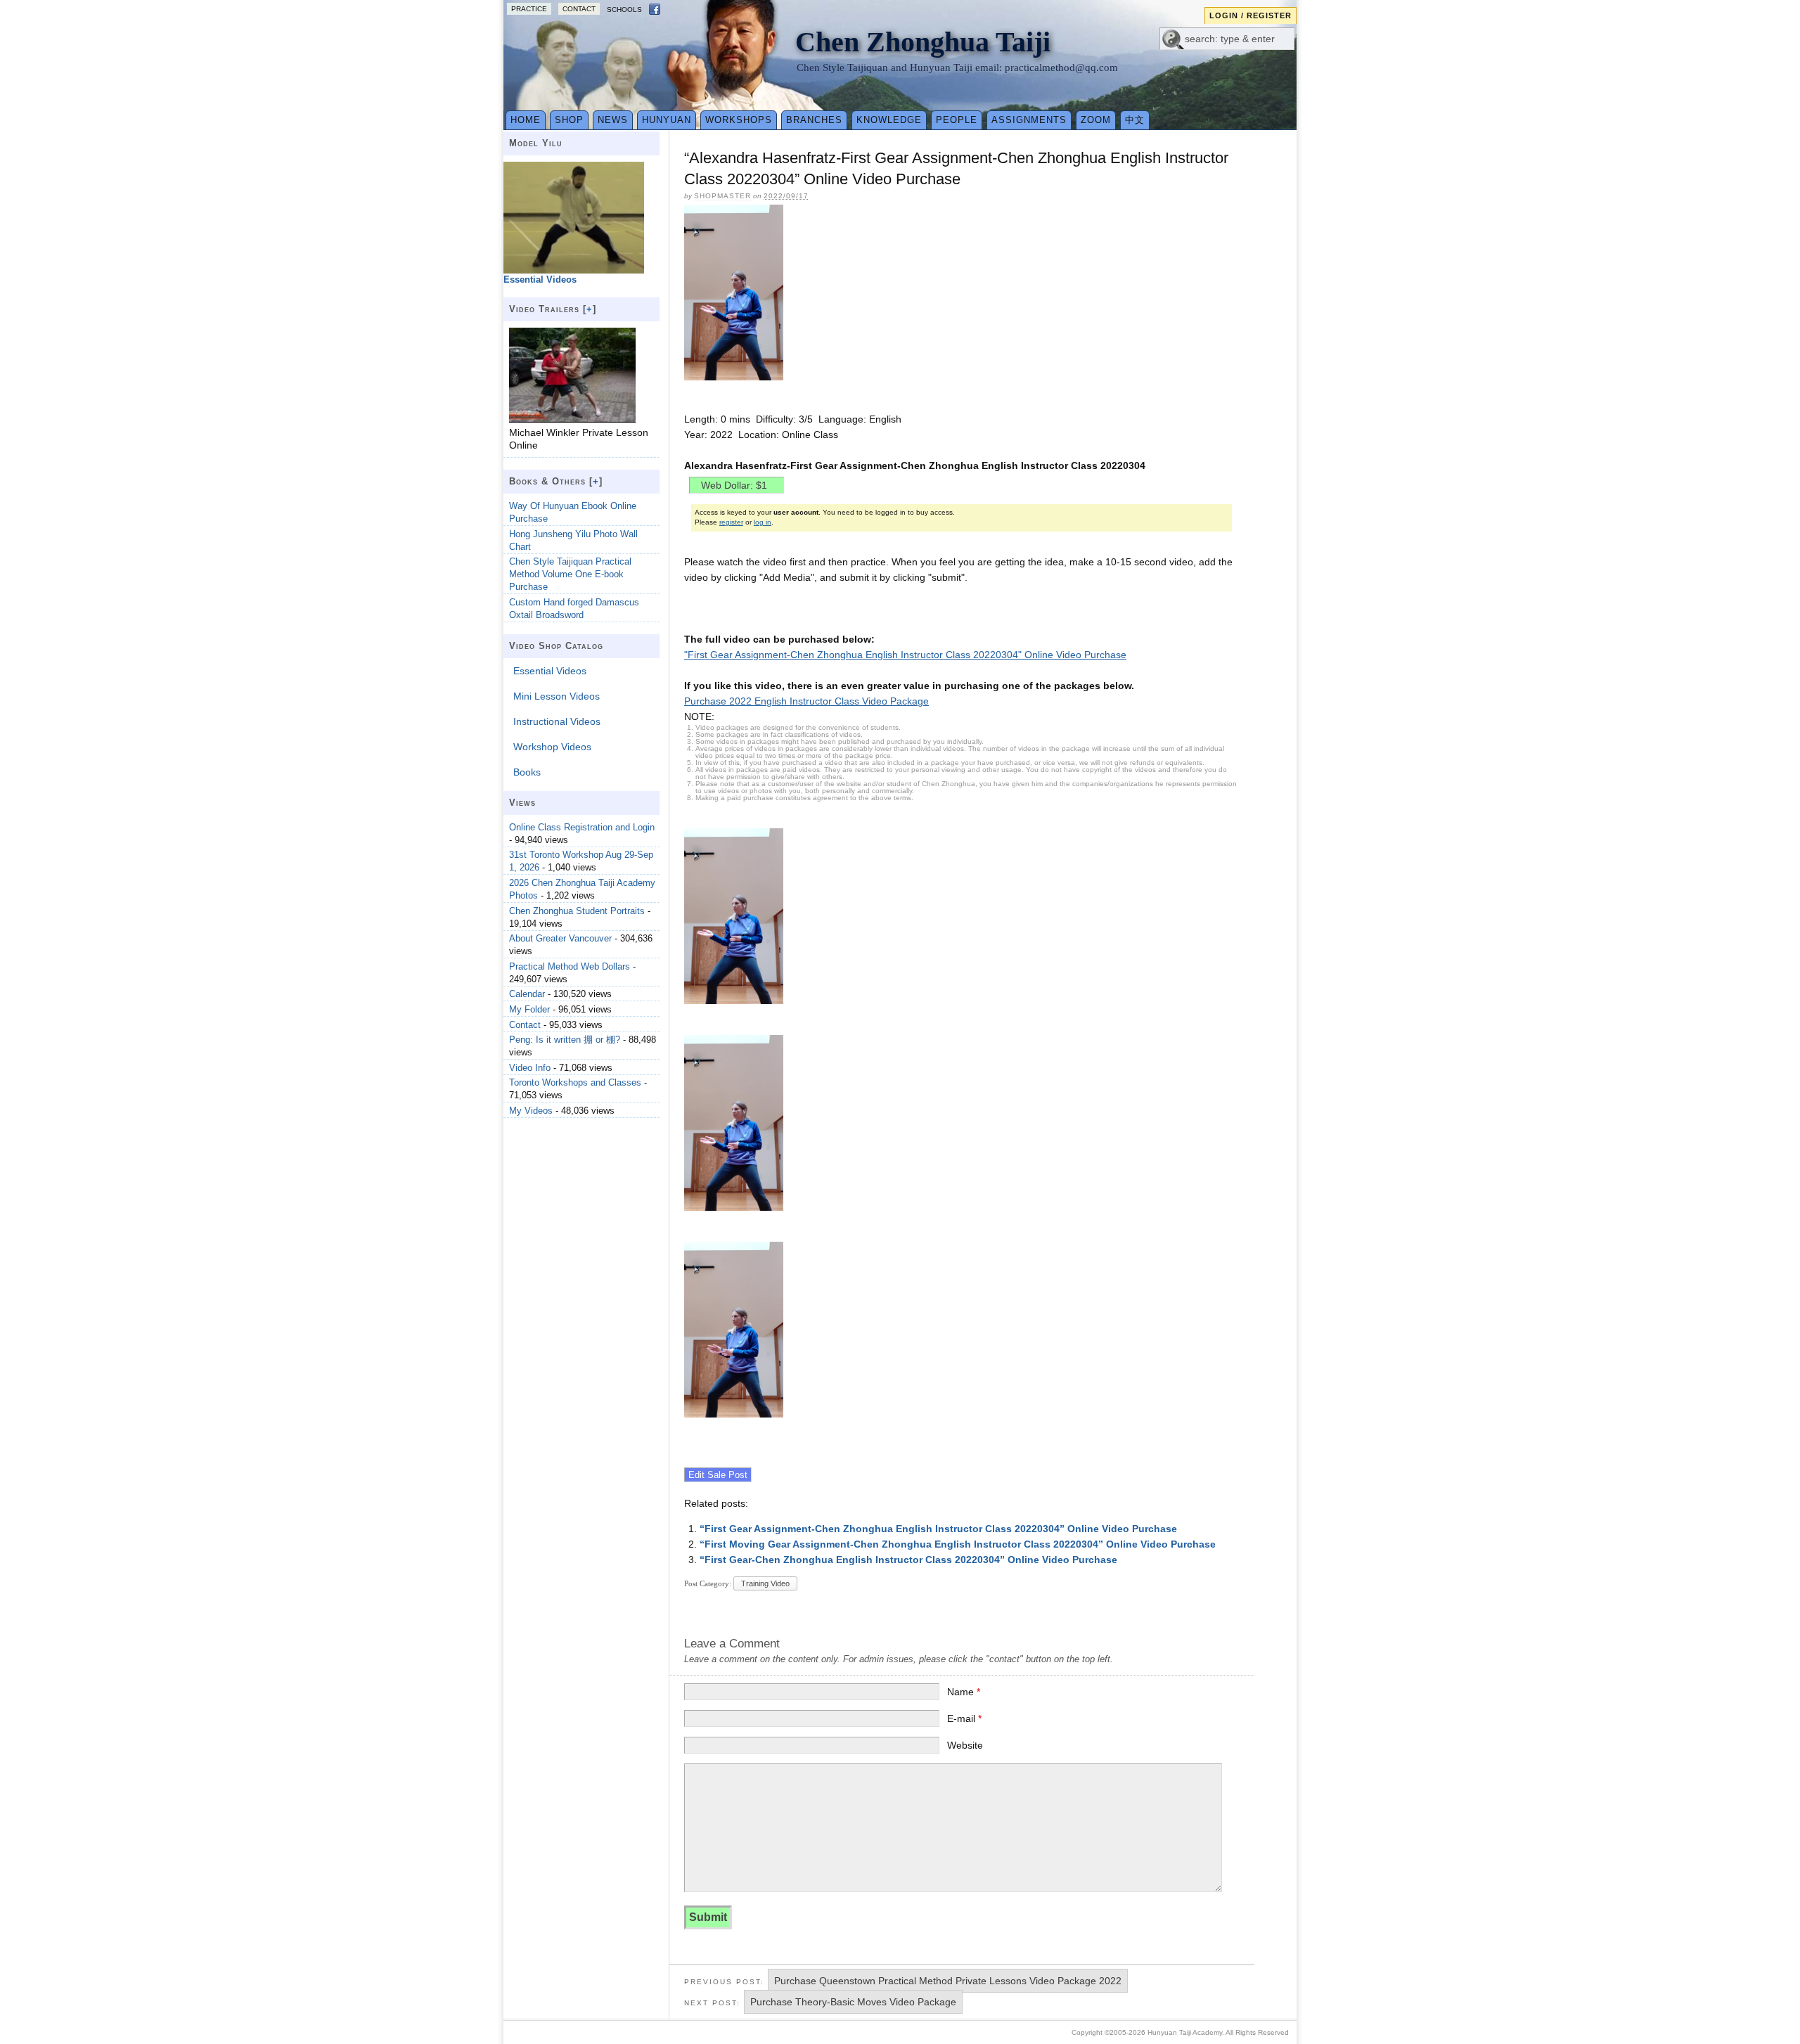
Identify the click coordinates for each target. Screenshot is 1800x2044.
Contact (579, 9)
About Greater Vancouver (560, 938)
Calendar (527, 994)
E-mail (964, 1718)
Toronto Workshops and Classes (575, 1082)
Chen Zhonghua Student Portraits (577, 911)
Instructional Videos (557, 721)
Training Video (765, 1583)
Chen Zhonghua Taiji (923, 42)
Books (527, 772)
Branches (814, 120)
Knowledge (889, 120)
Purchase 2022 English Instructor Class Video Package (806, 701)
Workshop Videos (552, 747)
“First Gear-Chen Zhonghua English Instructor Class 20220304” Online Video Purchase (908, 1560)
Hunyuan (667, 120)
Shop (569, 120)
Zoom (1096, 120)
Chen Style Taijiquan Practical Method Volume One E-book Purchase (570, 574)
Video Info (530, 1068)
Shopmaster (722, 196)
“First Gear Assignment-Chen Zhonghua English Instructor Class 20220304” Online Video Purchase (938, 1529)
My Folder (529, 1009)
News (613, 120)
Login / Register (1251, 15)
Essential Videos (550, 671)
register (731, 522)
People (957, 120)
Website (965, 1745)
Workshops (739, 120)
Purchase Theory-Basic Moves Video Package (853, 2002)
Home (526, 120)
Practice (529, 9)
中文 (1135, 120)
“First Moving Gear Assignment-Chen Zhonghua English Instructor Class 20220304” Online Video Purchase (958, 1544)
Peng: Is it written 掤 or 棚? (565, 1040)
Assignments (1029, 120)
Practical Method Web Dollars (570, 966)
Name (964, 1692)
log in (763, 522)
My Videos (531, 1111)
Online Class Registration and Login (582, 827)
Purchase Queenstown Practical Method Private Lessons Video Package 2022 (948, 1981)
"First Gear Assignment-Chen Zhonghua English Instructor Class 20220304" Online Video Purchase (905, 655)
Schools (624, 9)
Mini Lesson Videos (557, 696)
